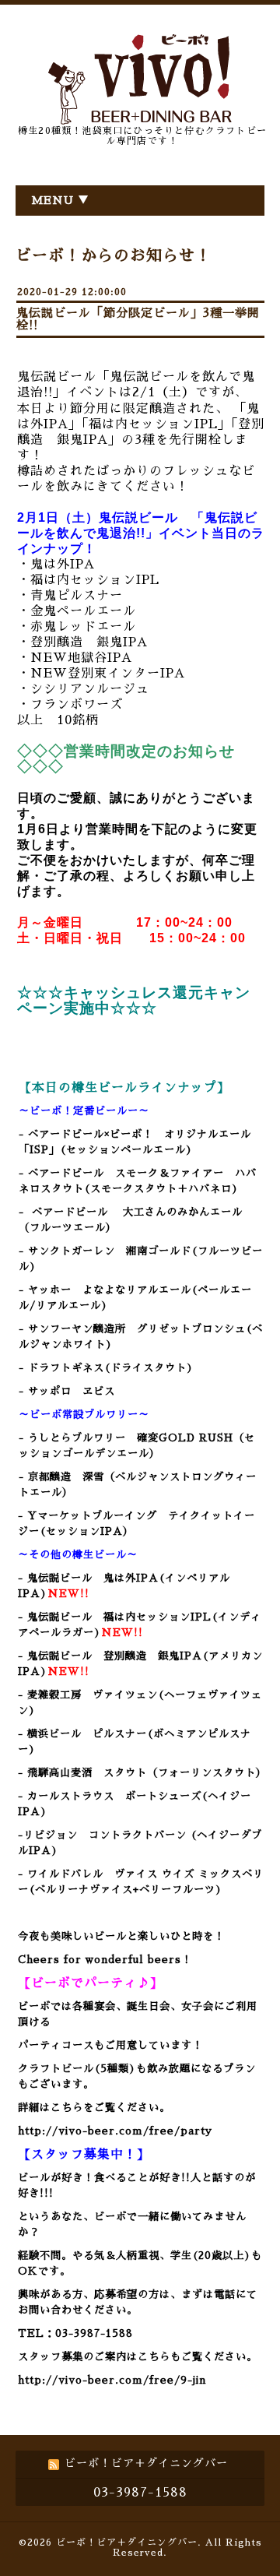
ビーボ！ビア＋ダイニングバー (127, 2543)
